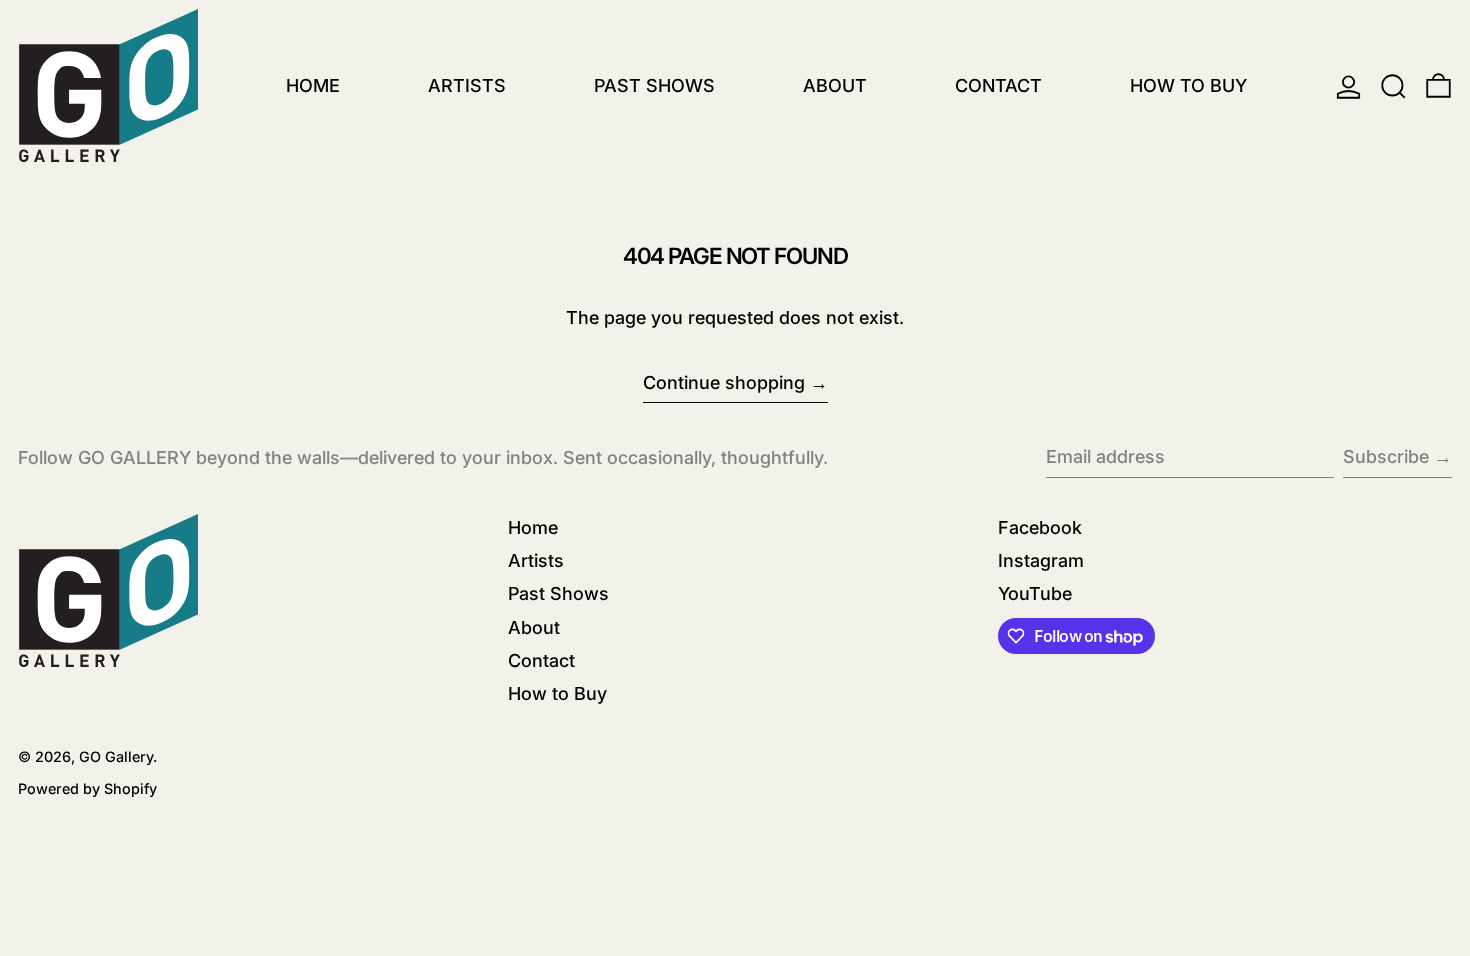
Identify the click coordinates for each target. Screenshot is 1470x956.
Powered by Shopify (87, 788)
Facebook (1040, 527)
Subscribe (1386, 456)
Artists (536, 560)
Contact (541, 660)
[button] (1393, 86)
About (534, 627)
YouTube (1035, 593)
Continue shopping (724, 382)
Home (533, 527)
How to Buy (557, 693)
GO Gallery (116, 756)
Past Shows (558, 593)
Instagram (1041, 560)
